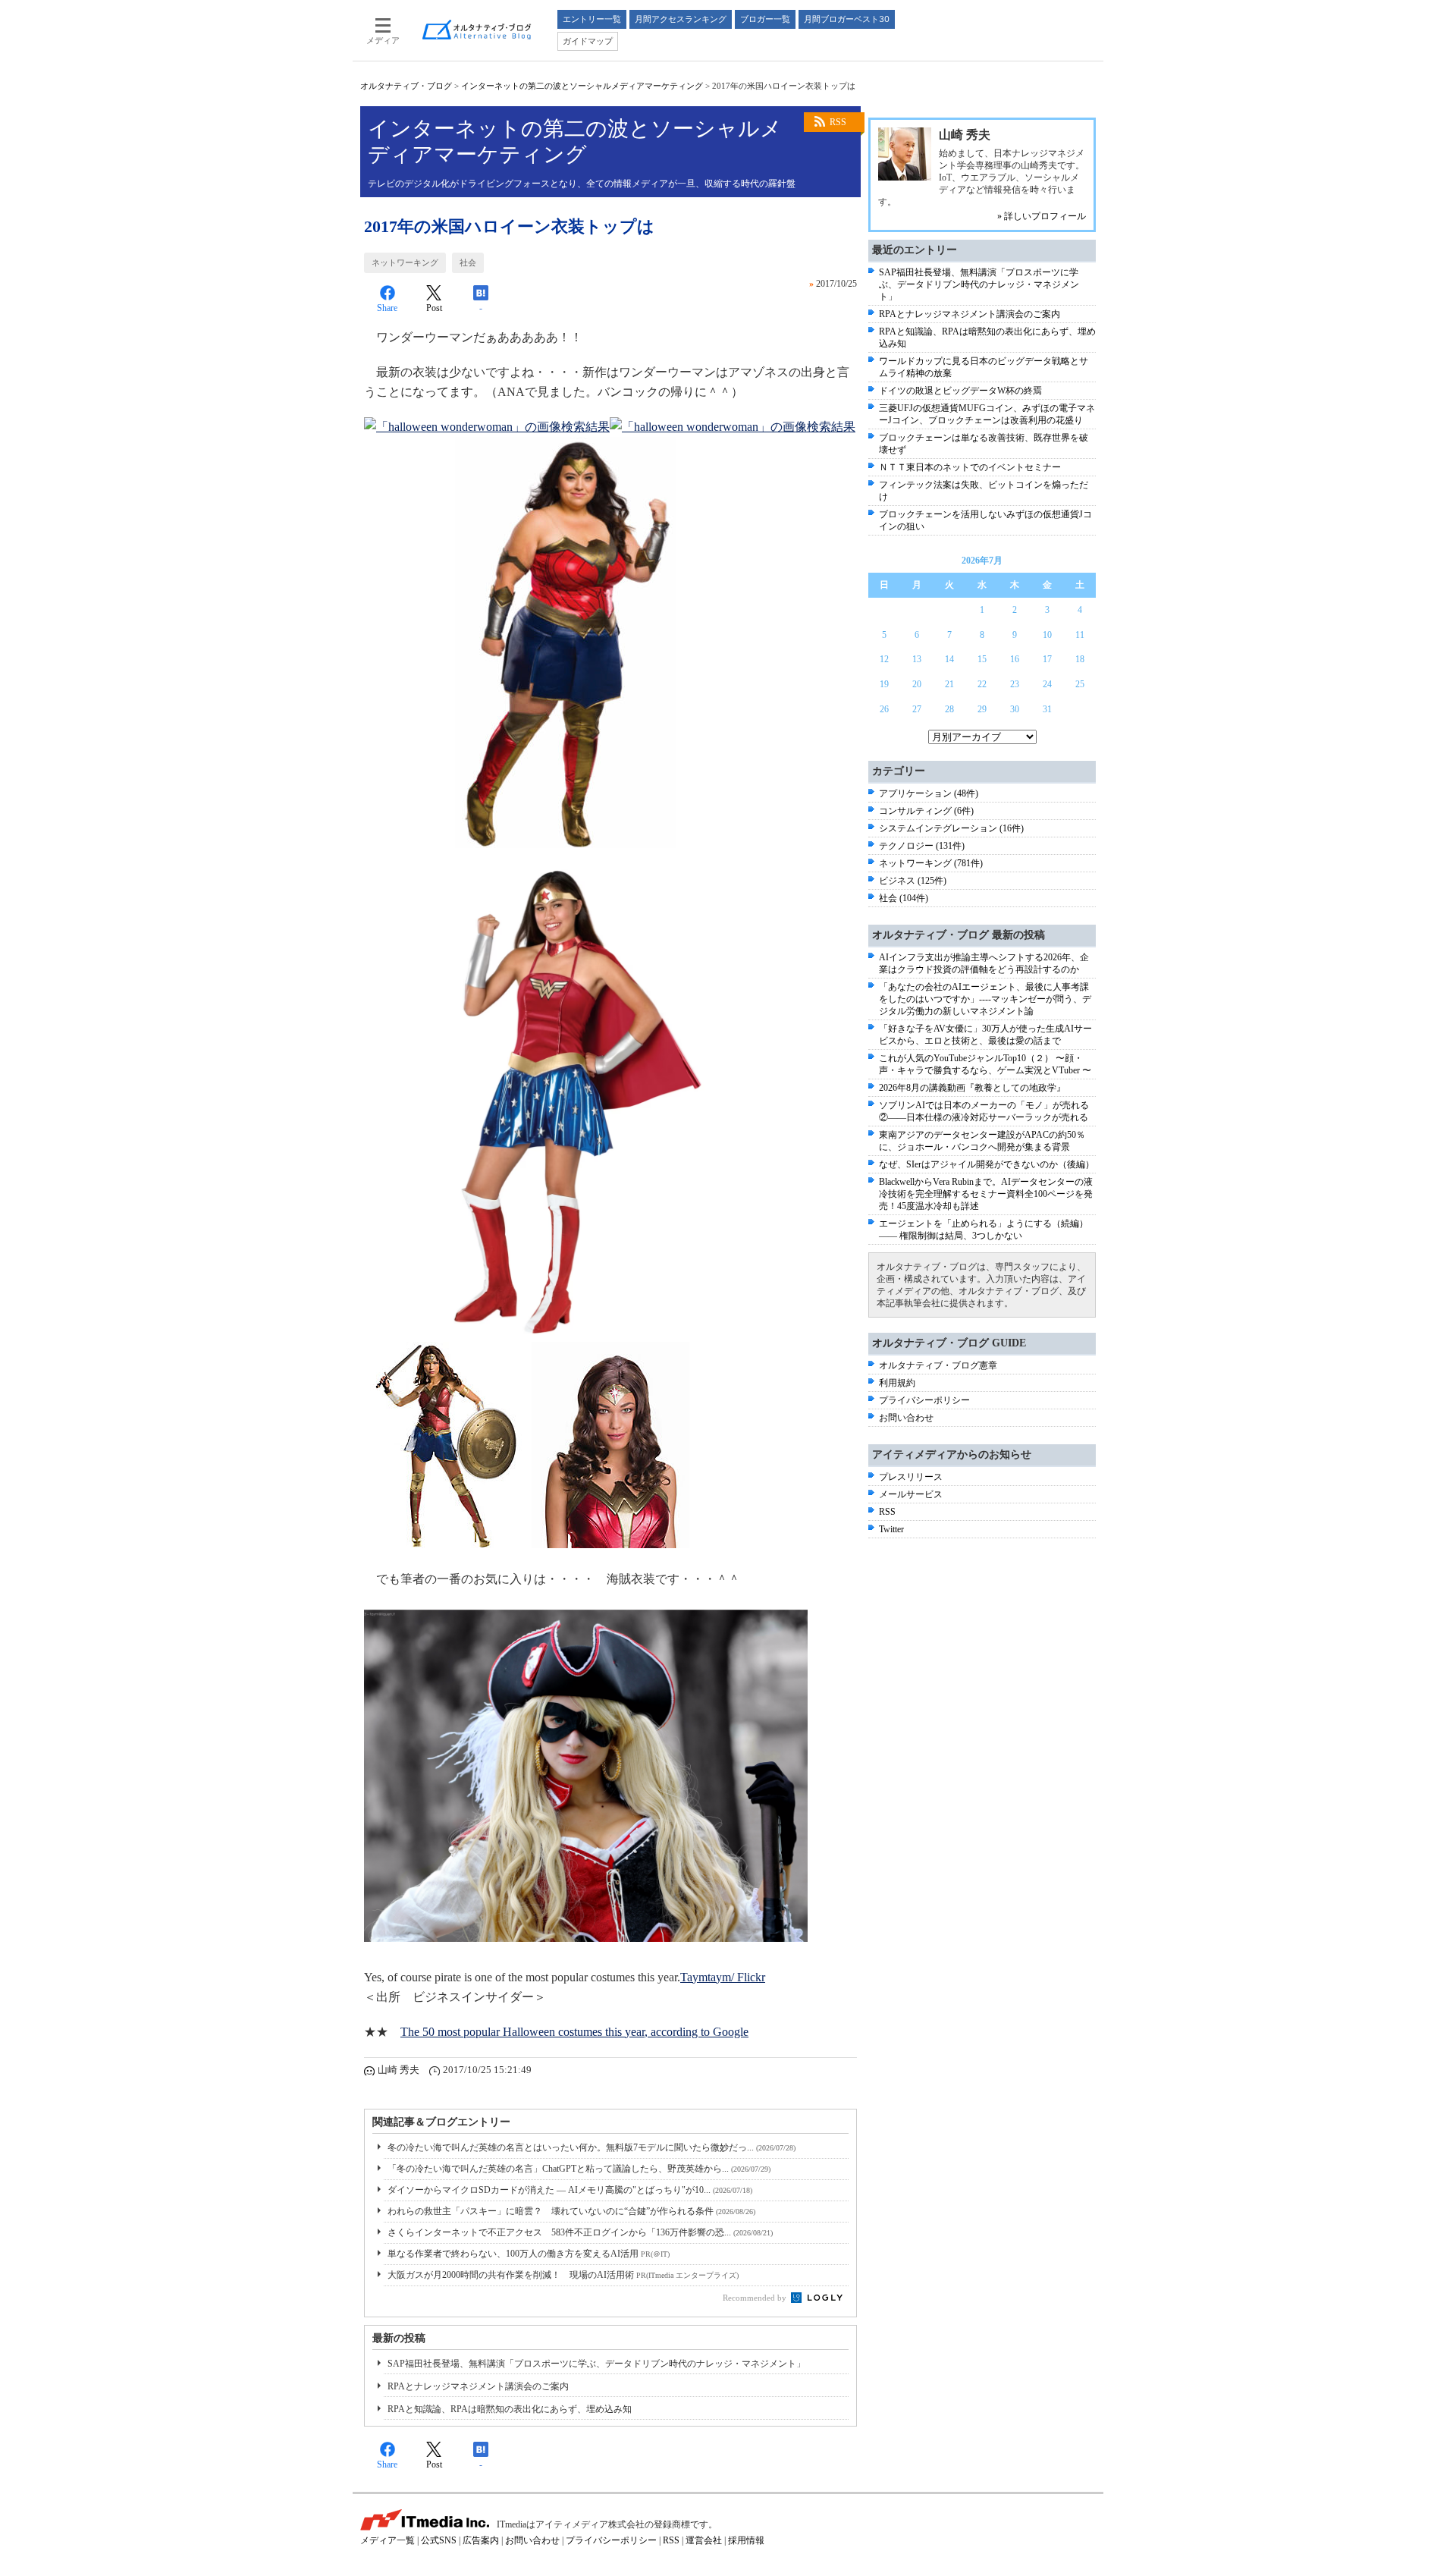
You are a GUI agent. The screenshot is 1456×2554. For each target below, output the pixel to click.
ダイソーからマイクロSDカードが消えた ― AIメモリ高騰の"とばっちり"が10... (570, 2190)
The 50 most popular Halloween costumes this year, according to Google (574, 2032)
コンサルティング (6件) (926, 811)
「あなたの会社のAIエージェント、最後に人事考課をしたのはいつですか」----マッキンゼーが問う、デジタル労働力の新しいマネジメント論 (985, 999)
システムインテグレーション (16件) (951, 828)
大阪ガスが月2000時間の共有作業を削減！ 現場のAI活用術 (563, 2275)
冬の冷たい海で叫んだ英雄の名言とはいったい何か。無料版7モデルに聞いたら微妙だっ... (591, 2147)
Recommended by (756, 2298)
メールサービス (911, 1494)
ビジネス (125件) (913, 881)
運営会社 (704, 2540)
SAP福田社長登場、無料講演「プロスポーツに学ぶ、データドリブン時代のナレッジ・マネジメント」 (596, 2364)
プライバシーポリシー (924, 1400)
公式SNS (439, 2540)
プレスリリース (911, 1477)
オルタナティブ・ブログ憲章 (938, 1365)
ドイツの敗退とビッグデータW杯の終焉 (960, 391)
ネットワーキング (405, 262)
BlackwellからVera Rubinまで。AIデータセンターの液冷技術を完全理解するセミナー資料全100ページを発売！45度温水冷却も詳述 (986, 1194)
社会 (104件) (904, 898)
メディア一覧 (388, 2540)
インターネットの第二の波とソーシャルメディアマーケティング (582, 86)
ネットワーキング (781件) (931, 863)
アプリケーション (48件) (929, 793)
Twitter (891, 1529)
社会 (468, 262)
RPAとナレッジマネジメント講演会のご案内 (478, 2386)
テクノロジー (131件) (922, 846)
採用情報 (746, 2540)
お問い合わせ (906, 1418)
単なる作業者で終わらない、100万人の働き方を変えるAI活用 (529, 2254)
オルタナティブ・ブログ (406, 86)
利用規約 (897, 1383)
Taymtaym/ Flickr (723, 1977)
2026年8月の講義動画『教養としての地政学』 (972, 1088)
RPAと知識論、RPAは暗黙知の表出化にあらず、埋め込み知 (510, 2409)
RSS (838, 122)
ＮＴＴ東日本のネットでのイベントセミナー (970, 467)
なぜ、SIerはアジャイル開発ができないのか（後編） (987, 1164)
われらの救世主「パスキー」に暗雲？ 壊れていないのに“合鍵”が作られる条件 (571, 2211)
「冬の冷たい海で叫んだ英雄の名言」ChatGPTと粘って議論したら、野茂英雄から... (579, 2169)
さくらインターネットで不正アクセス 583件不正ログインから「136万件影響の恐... (580, 2232)
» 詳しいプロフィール (1042, 216)
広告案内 (481, 2540)
